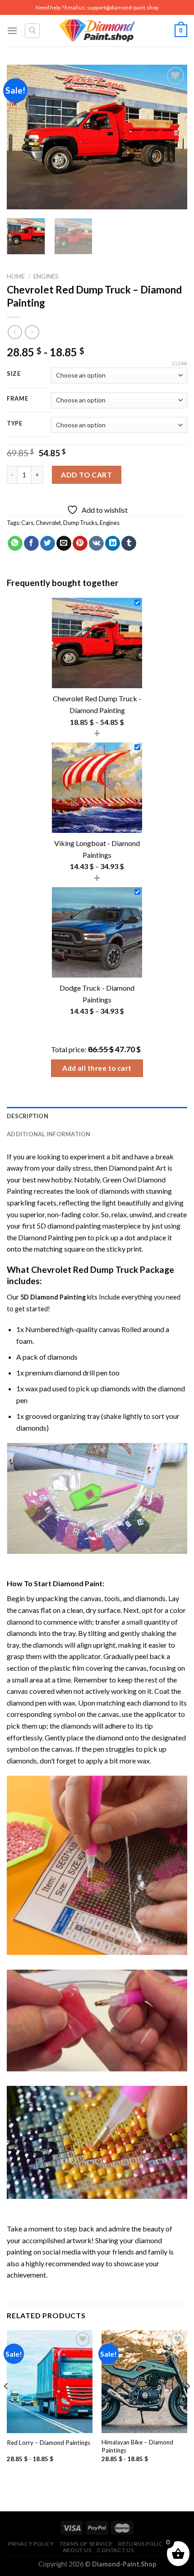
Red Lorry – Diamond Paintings (48, 2443)
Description (28, 1116)
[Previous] (22, 137)
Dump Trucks (80, 523)
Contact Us (115, 2550)
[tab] (97, 1116)
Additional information (49, 1134)
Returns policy (142, 2544)
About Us (77, 2550)
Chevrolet (48, 523)
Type (15, 424)
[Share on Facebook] (31, 544)
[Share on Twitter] (48, 544)
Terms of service (86, 2544)
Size (14, 374)
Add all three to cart (97, 1068)
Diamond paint (132, 1168)
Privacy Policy (31, 2544)
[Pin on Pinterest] (80, 544)
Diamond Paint (78, 1583)
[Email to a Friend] (64, 544)
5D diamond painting (69, 1226)
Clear (180, 363)
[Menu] (12, 31)
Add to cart (86, 475)
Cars (27, 523)
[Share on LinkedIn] (113, 544)
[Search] (32, 31)
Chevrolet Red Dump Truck (85, 1269)
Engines (46, 276)
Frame (18, 399)
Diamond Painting (46, 1237)
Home (16, 276)
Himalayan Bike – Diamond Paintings (137, 2446)
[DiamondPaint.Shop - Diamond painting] (97, 31)
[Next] (172, 137)
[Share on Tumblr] (129, 544)
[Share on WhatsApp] (15, 544)
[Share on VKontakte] (96, 544)
